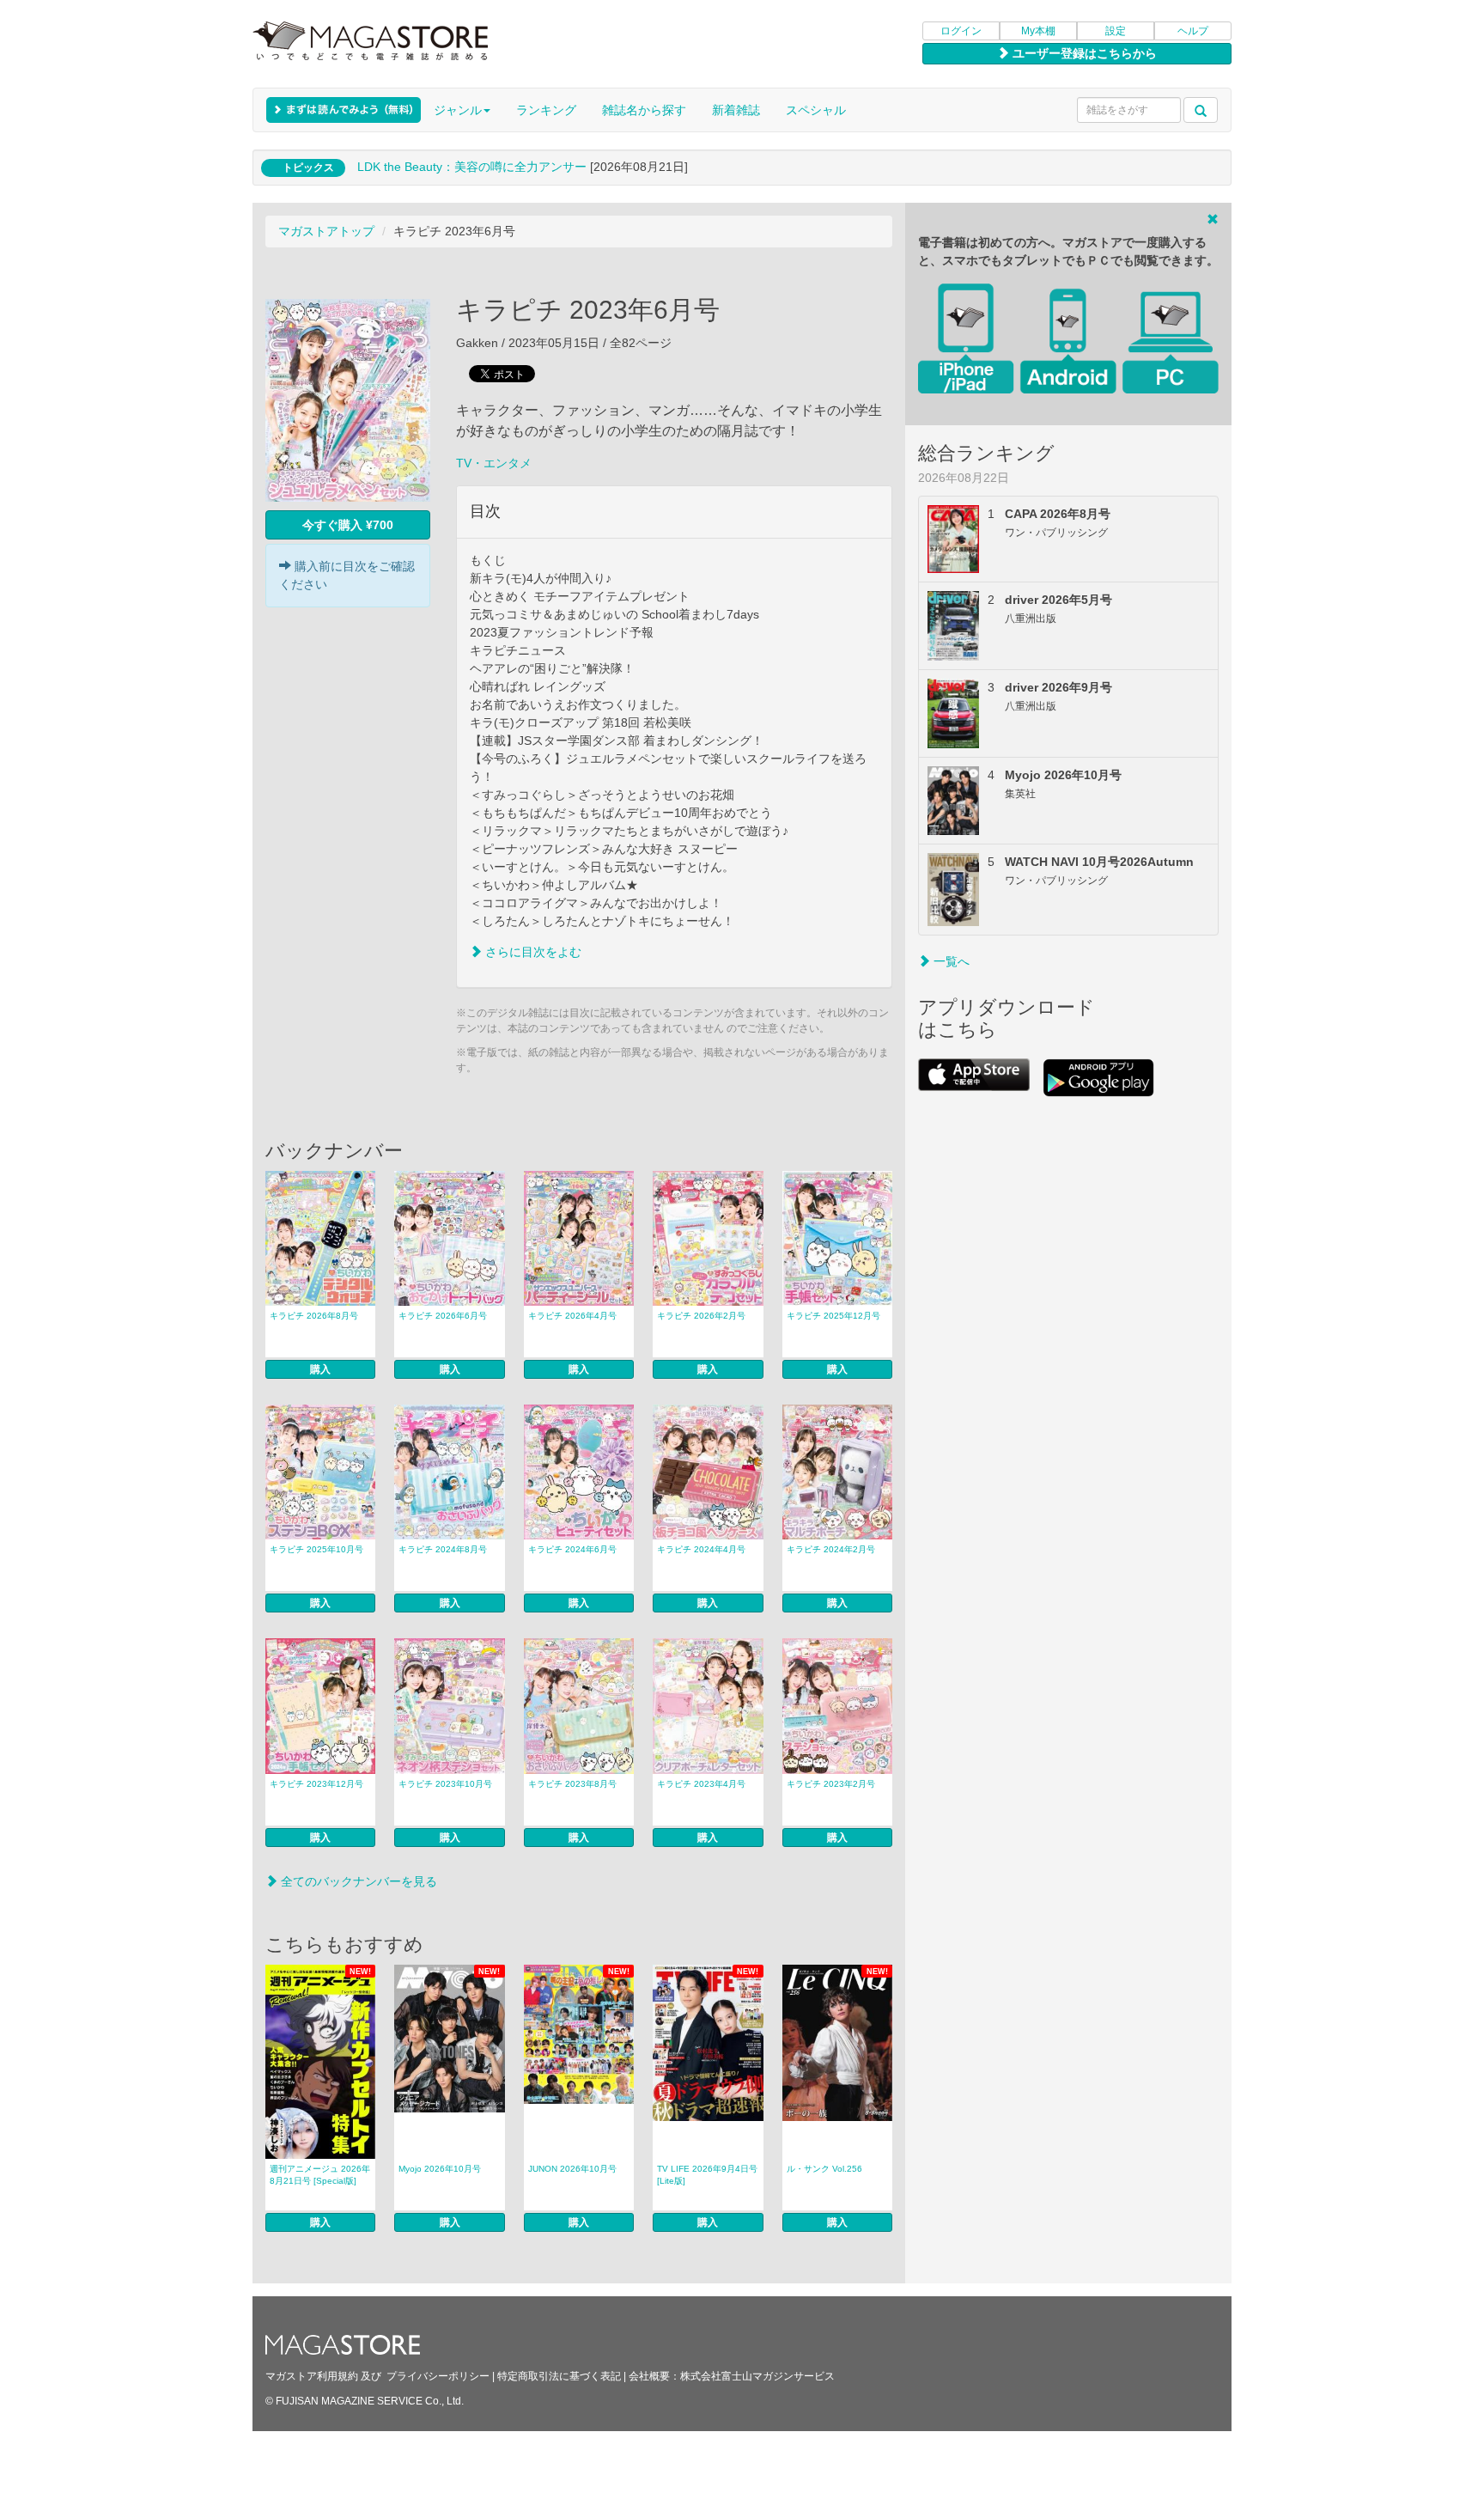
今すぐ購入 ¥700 (348, 525)
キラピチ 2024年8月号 (443, 1549)
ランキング (546, 110)
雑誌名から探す (644, 110)
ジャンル (458, 110)
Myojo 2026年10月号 (440, 2169)
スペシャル (816, 110)
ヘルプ (1193, 31)
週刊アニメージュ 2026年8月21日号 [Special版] (320, 2175)
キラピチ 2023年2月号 (831, 1784)
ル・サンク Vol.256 (824, 2169)
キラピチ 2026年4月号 (572, 1316)
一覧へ (950, 961)
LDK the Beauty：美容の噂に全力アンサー (472, 167)
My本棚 (1038, 31)
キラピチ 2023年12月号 (316, 1784)
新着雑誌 (736, 110)
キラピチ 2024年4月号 (701, 1549)
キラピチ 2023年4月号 (701, 1784)
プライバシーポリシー (438, 2376)
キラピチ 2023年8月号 (572, 1784)
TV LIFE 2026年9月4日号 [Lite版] (707, 2175)
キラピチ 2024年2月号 (831, 1549)
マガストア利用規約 (312, 2376)
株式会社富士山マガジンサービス (757, 2376)
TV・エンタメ (494, 463)
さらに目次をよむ (532, 952)
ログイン (961, 31)
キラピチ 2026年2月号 (701, 1316)
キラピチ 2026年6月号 (443, 1316)
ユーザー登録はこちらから (1083, 53)
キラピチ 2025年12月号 (833, 1316)
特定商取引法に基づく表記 (559, 2376)
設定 (1116, 31)
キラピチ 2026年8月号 (314, 1316)
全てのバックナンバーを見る (357, 1881)
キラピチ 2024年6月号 (572, 1549)
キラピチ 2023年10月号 (445, 1784)
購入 (320, 1369)
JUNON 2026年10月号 (572, 2169)
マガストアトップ (326, 231)
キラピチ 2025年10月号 (316, 1549)
